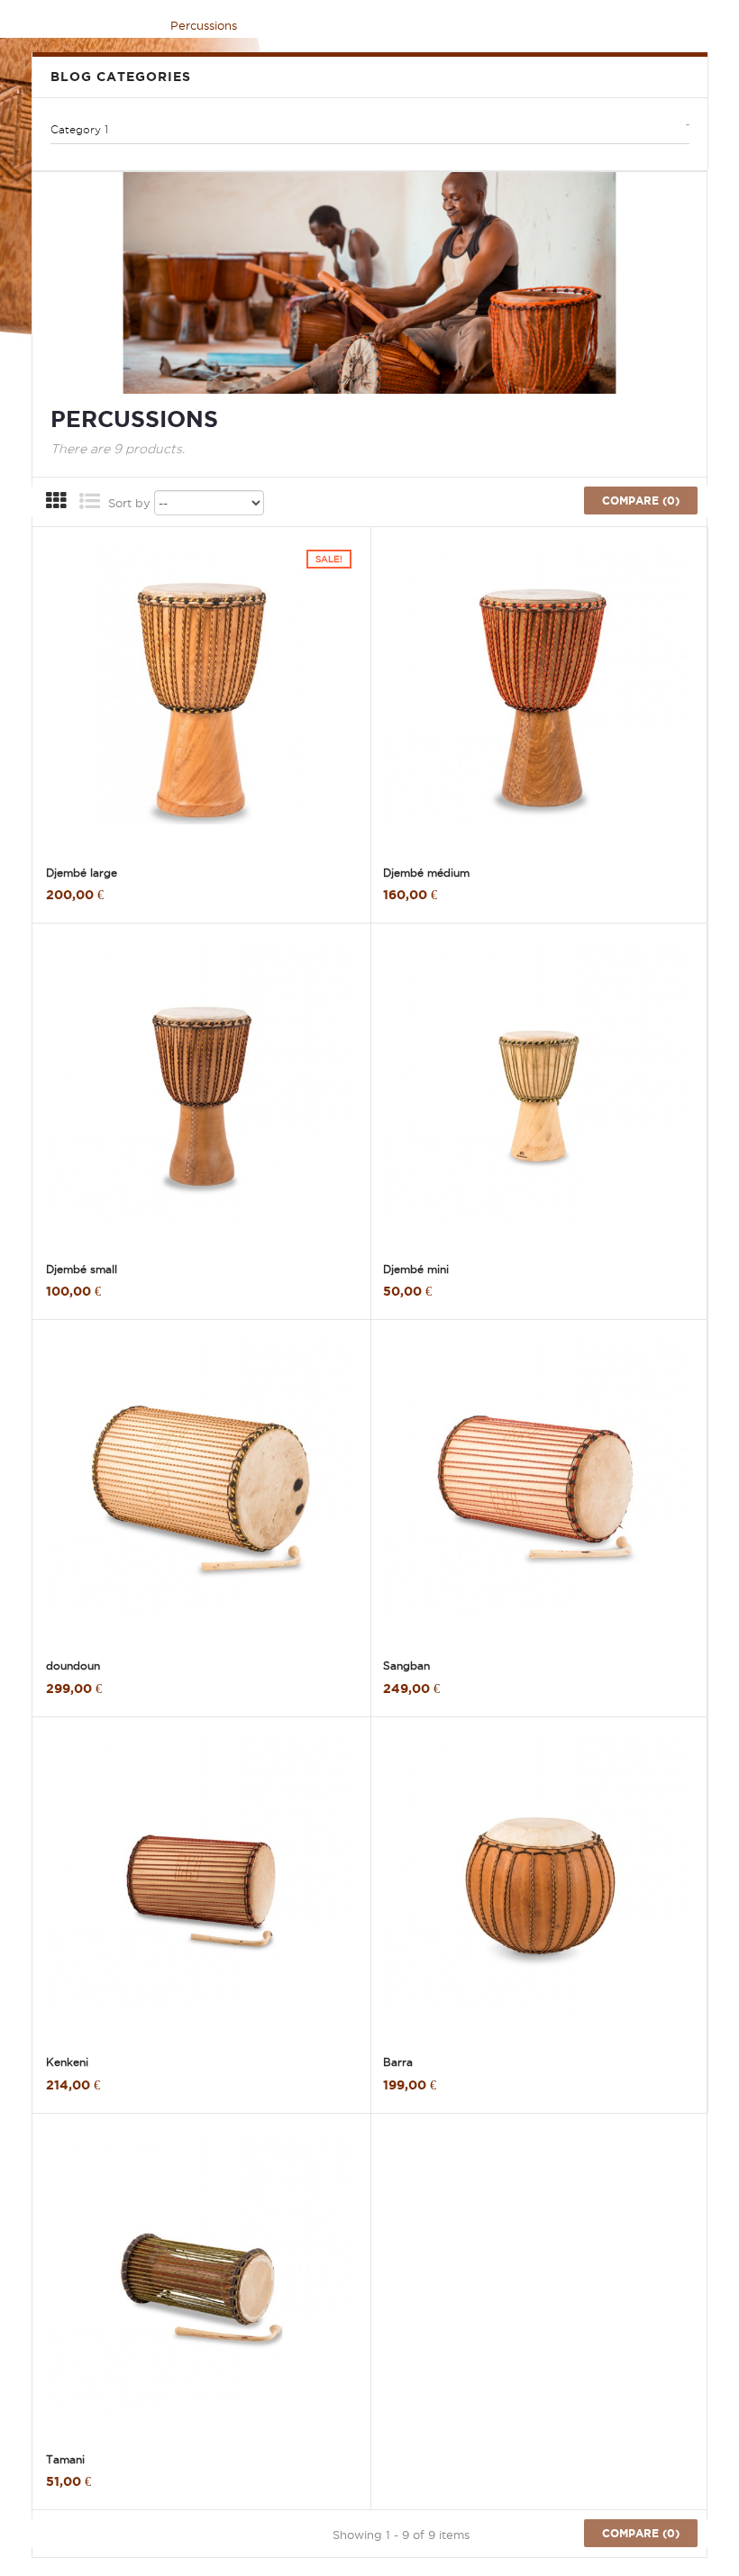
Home (62, 25)
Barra (398, 2062)
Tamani (65, 2459)
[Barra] (538, 1889)
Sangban (406, 1666)
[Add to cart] (59, 830)
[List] (89, 504)
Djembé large (82, 873)
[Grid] (56, 504)
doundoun (73, 1666)
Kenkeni (67, 2062)
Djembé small (82, 1269)
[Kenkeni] (201, 1889)
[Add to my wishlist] (90, 847)
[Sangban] (538, 1491)
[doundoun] (201, 1491)
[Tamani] (201, 2285)
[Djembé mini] (538, 1095)
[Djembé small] (201, 1095)
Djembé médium (426, 873)
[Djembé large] (201, 698)
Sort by (129, 503)
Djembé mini (416, 1269)
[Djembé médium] (538, 698)
